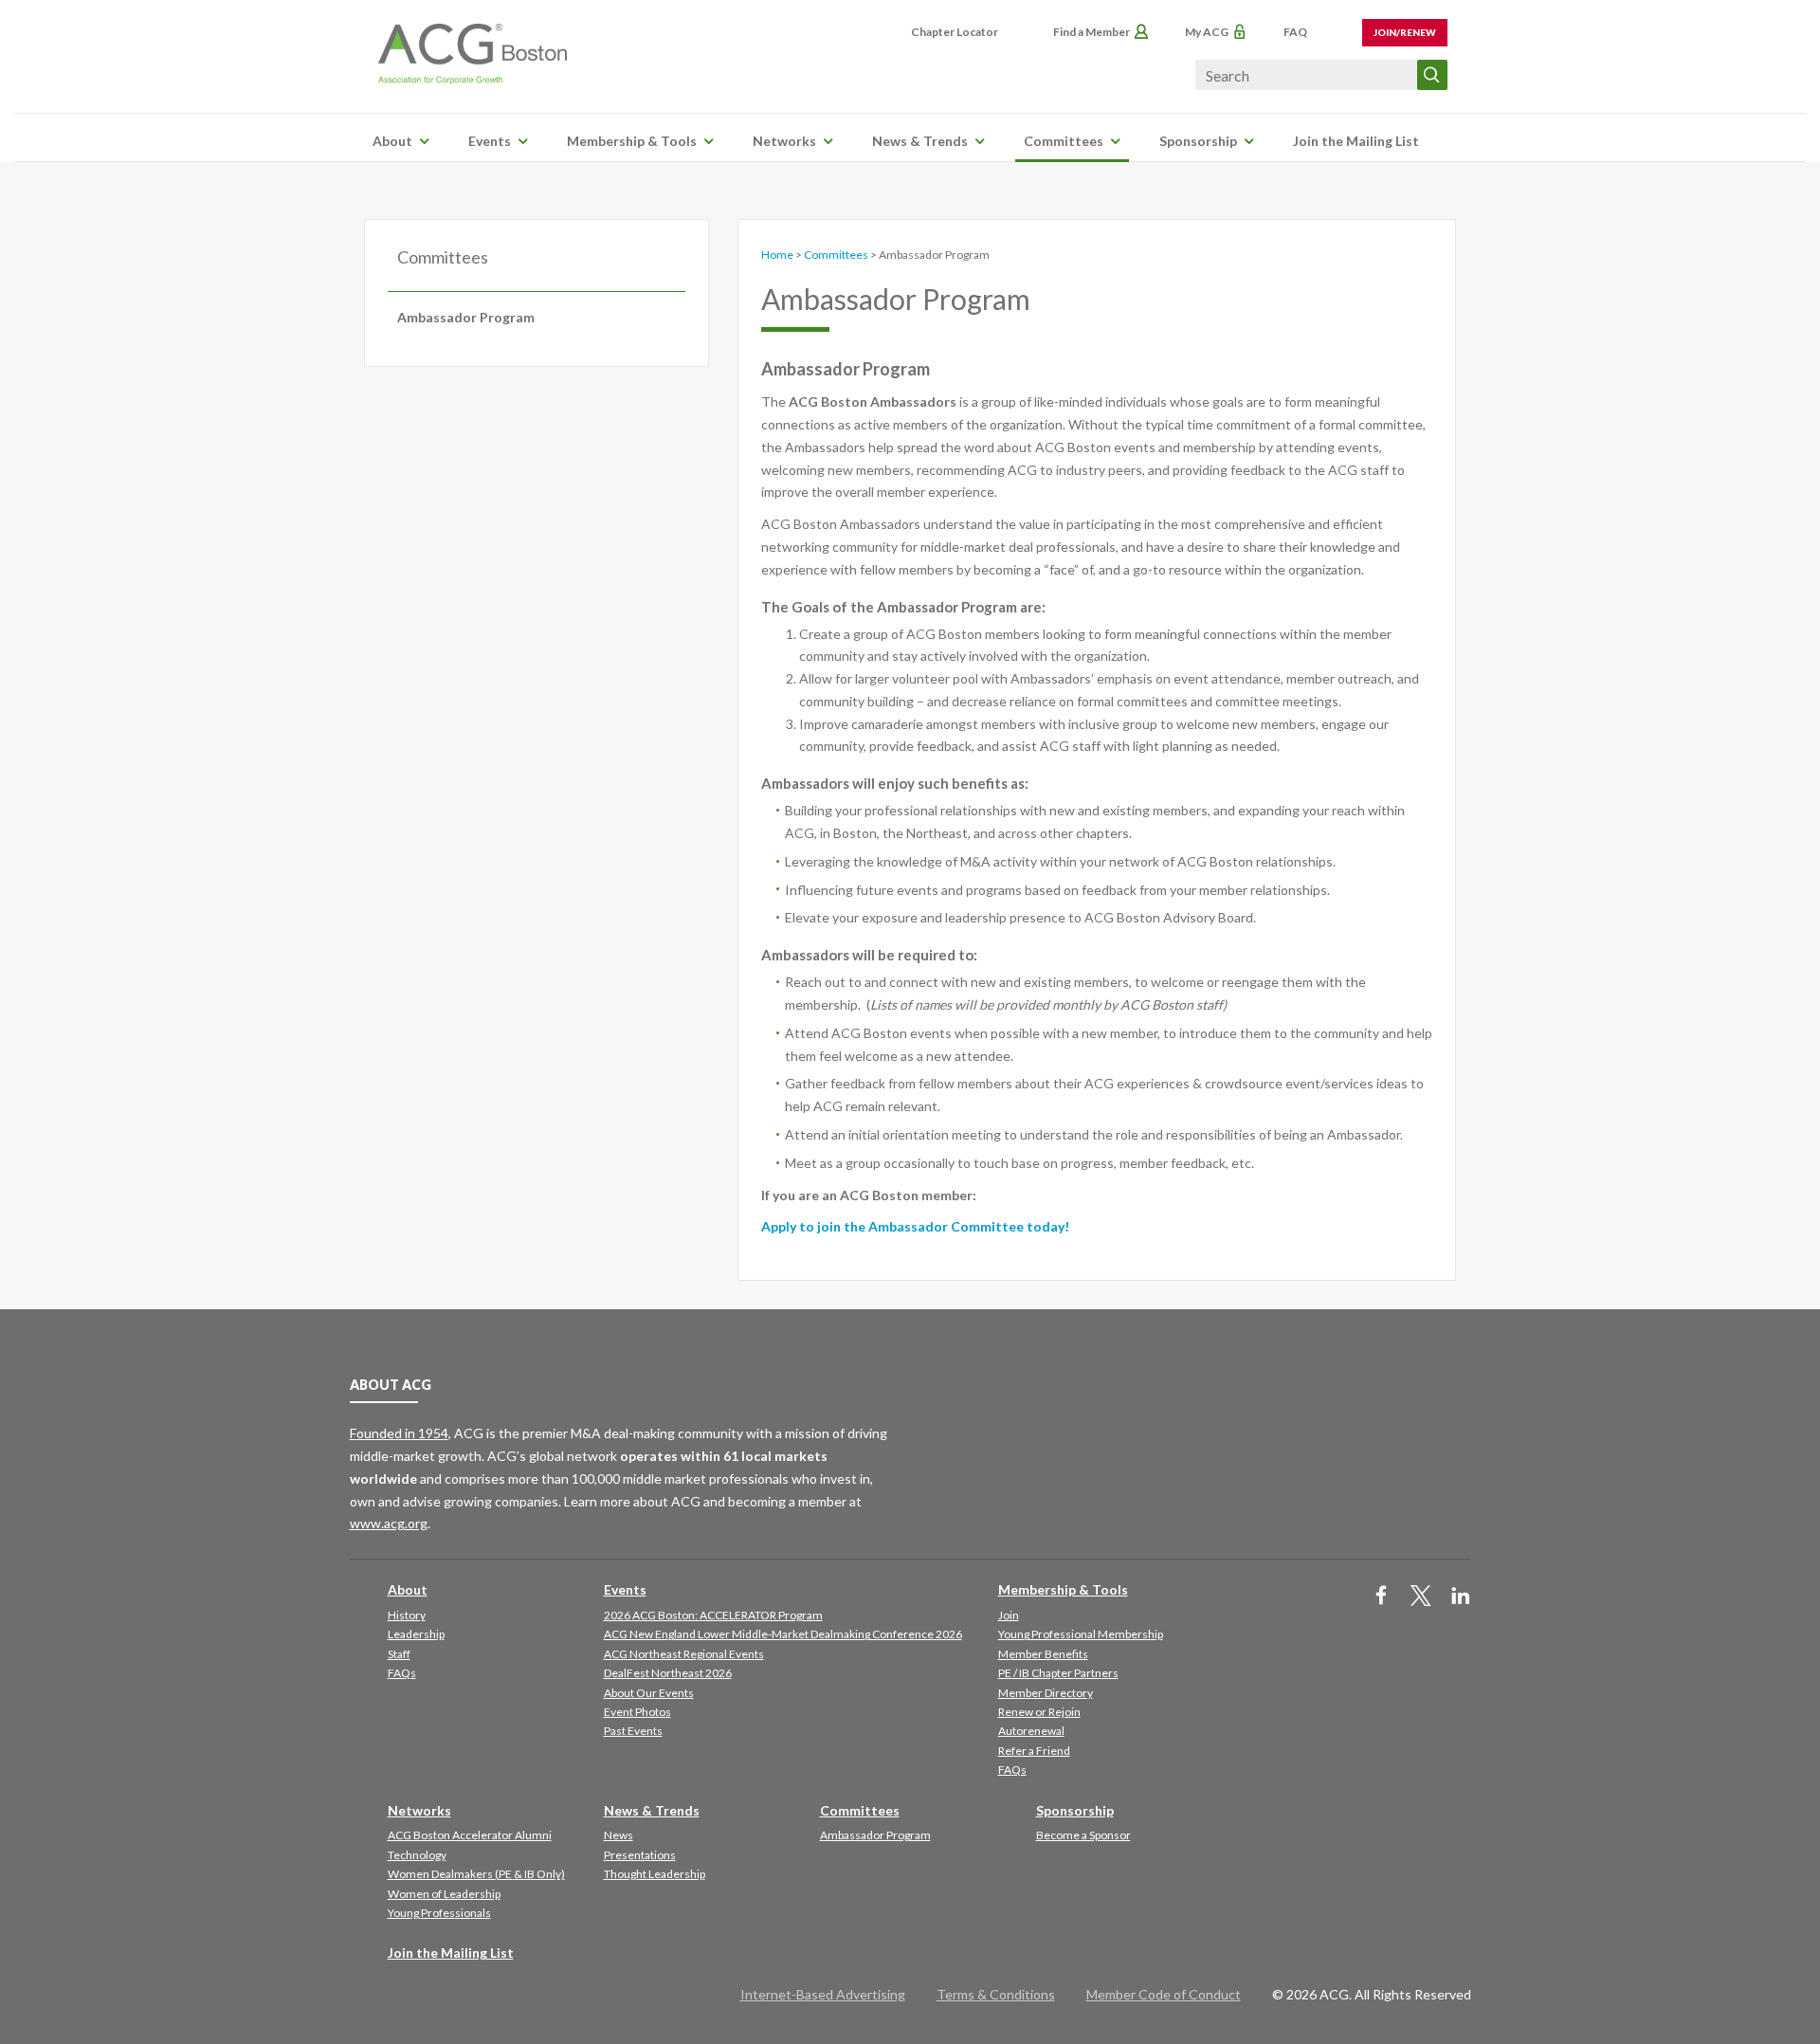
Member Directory (1046, 1693)
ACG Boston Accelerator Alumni (470, 1835)
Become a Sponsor (1083, 1835)
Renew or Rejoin (1039, 1712)
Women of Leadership (444, 1894)
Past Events (633, 1731)
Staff (399, 1654)
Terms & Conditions (996, 1994)
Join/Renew (1405, 32)
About (392, 141)
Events (490, 141)
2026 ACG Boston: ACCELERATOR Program (713, 1615)
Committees (1064, 141)
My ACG (1207, 32)
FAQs (402, 1673)
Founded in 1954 (399, 1433)
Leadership (416, 1634)
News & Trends (920, 141)
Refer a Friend (1034, 1751)
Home (777, 255)
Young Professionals (439, 1913)
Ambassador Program (466, 317)
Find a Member (1092, 32)
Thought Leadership (655, 1874)
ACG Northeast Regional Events (684, 1654)
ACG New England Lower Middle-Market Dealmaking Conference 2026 (783, 1634)
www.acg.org (389, 1523)
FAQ (1295, 32)
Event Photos (637, 1712)
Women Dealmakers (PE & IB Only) (476, 1874)
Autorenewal (1031, 1731)
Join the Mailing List (1356, 141)
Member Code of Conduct (1164, 1994)
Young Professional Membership (1081, 1634)
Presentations (640, 1855)
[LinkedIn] (1461, 1597)
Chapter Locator (955, 32)
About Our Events (649, 1693)
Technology (417, 1855)
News (619, 1835)
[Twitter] (1421, 1597)
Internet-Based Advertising (823, 1994)
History (407, 1615)
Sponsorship (1198, 141)
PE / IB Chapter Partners (1058, 1673)
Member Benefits (1043, 1654)
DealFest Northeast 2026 (668, 1673)
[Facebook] (1381, 1597)
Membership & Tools (632, 141)
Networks (784, 141)
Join (1009, 1615)
